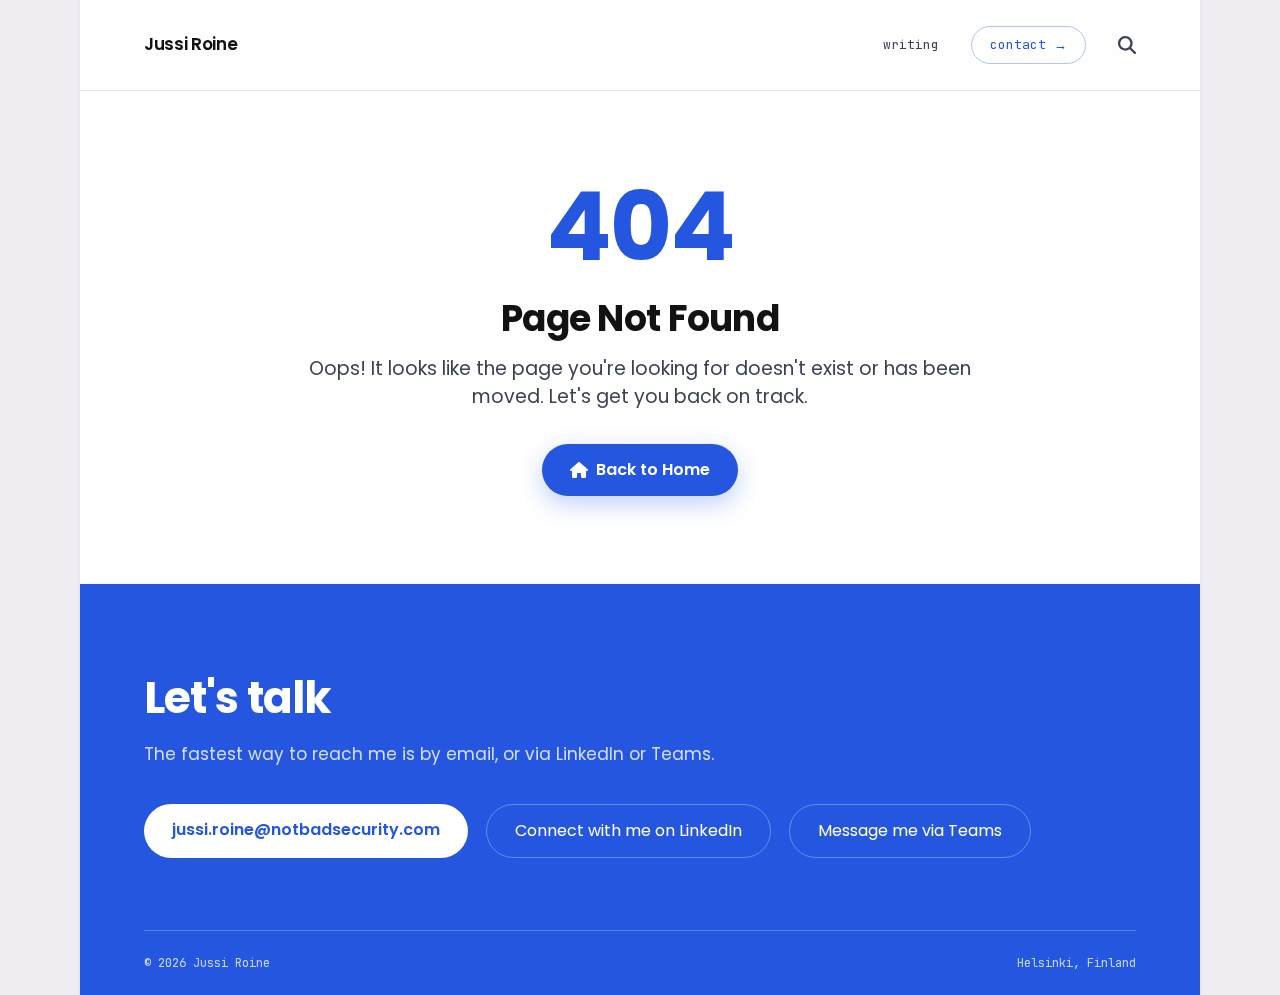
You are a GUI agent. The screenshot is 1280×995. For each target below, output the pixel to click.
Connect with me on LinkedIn (628, 830)
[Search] (1127, 45)
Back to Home (653, 469)
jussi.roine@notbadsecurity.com (306, 829)
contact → (1028, 44)
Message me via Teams (910, 830)
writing (911, 44)
